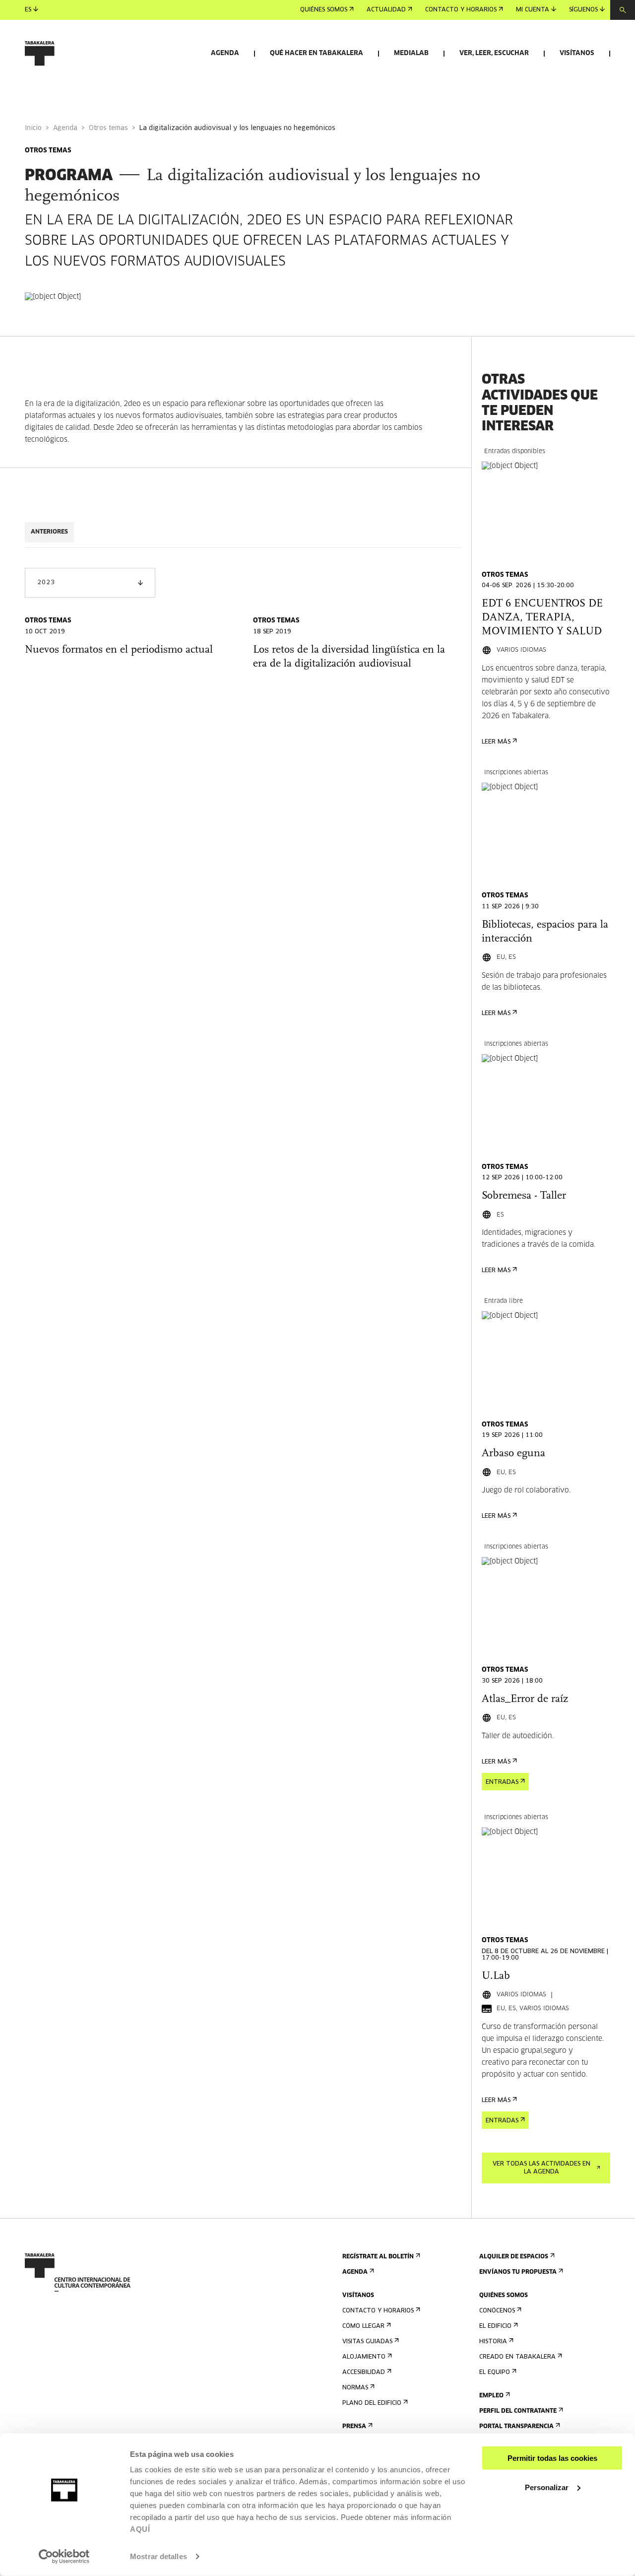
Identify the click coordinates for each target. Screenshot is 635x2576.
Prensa (354, 2427)
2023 (46, 583)
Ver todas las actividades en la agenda (541, 2168)
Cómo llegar (363, 2326)
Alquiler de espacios (514, 2257)
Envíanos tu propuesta (518, 2272)
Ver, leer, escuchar (494, 53)
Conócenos (497, 2311)
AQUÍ (140, 2529)
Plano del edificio (372, 2403)
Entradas (502, 1782)
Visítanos (577, 53)
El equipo (495, 2373)
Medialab (411, 53)
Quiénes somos (324, 10)
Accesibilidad (364, 2373)
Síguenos (583, 10)
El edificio (495, 2326)
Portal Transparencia (516, 2427)
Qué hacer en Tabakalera (317, 53)
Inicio (33, 128)
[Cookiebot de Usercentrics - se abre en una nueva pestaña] (64, 2557)
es (28, 10)
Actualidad (386, 10)
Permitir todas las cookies (552, 2458)
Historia (493, 2342)
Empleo (491, 2396)
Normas (355, 2388)
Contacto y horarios (461, 10)
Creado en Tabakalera (517, 2357)
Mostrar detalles (159, 2556)
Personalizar (547, 2487)
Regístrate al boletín (378, 2257)
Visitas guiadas (367, 2342)
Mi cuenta (533, 10)
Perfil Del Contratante (518, 2411)
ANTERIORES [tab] (49, 532)
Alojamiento (364, 2357)
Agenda (225, 53)
